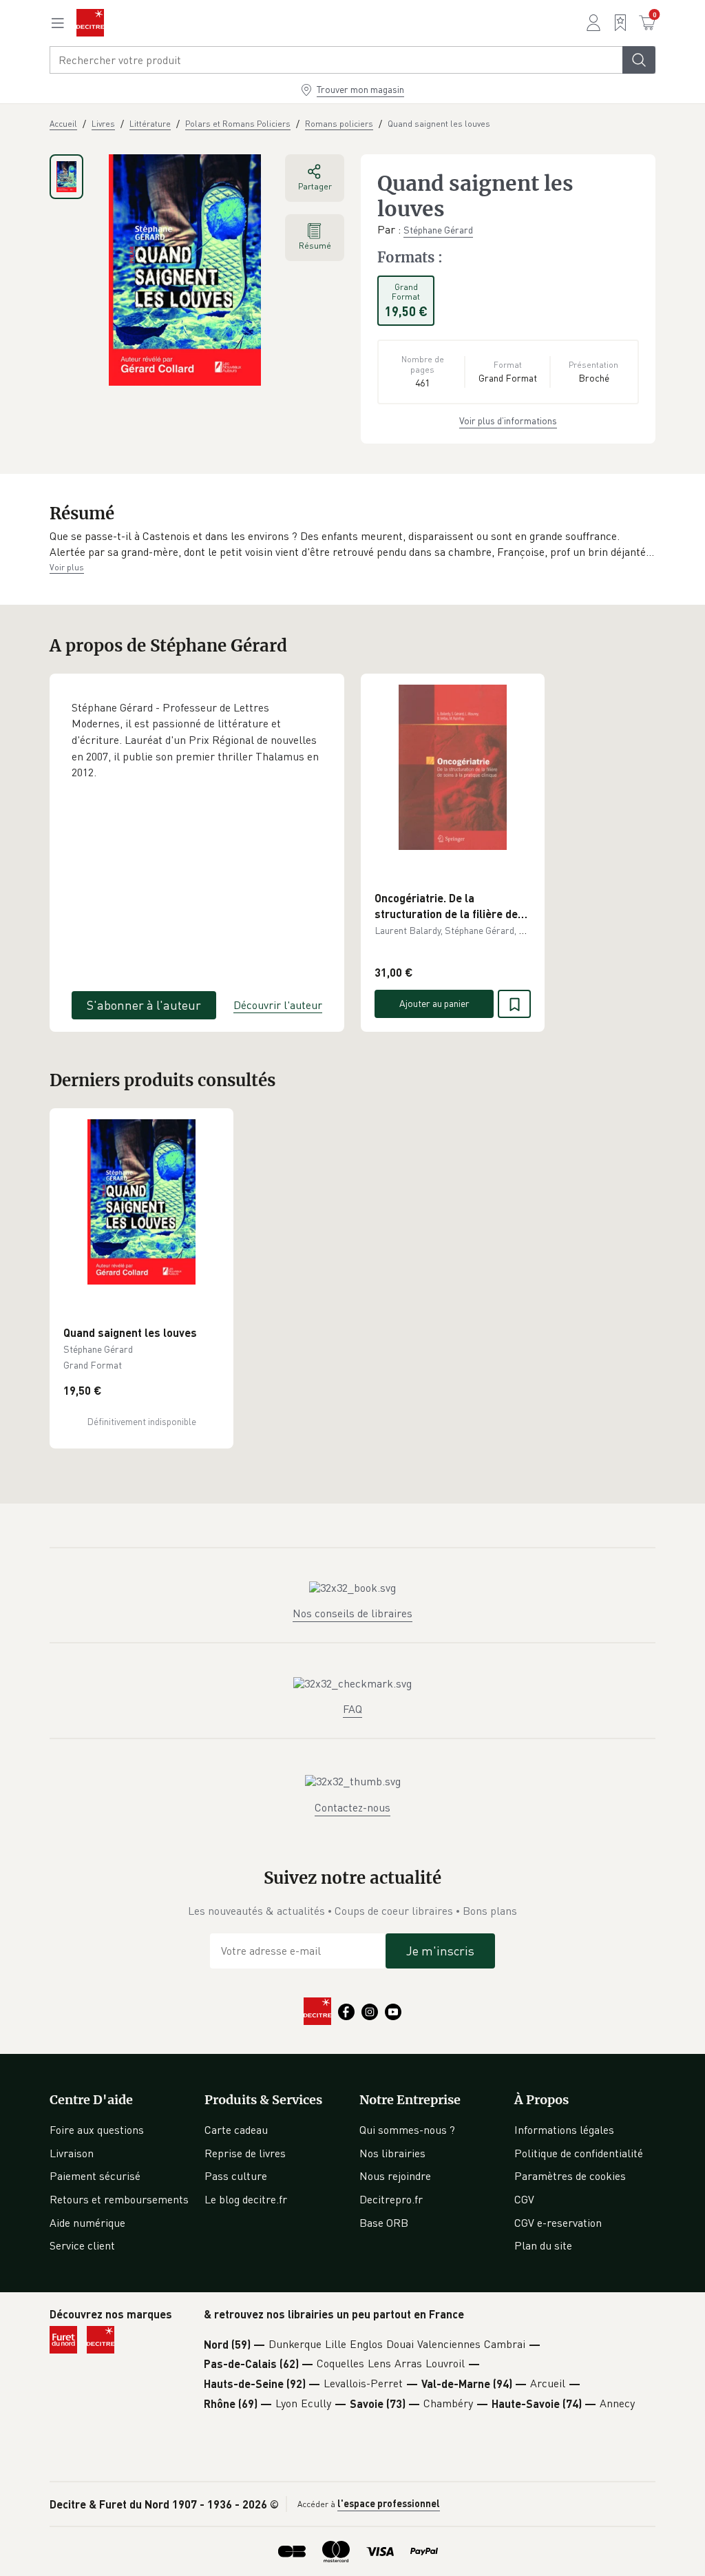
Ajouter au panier (434, 1003)
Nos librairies (392, 2153)
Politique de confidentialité (579, 2153)
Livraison (72, 2153)
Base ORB (384, 2223)
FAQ (352, 1709)
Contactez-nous (352, 1807)
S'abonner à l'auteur (144, 1005)
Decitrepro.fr (391, 2199)
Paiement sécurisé (95, 2176)
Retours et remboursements (119, 2199)
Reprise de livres (245, 2153)
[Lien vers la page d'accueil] (90, 23)
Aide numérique (87, 2223)
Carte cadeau (236, 2130)
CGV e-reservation (558, 2223)
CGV (524, 2199)
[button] (352, 544)
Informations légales (564, 2130)
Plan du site (543, 2245)
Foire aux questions (97, 2130)
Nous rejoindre (395, 2176)
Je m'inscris (440, 1951)
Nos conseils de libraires (352, 1613)
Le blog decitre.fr (246, 2199)
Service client (82, 2245)
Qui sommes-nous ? (407, 2130)
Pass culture (236, 2176)
